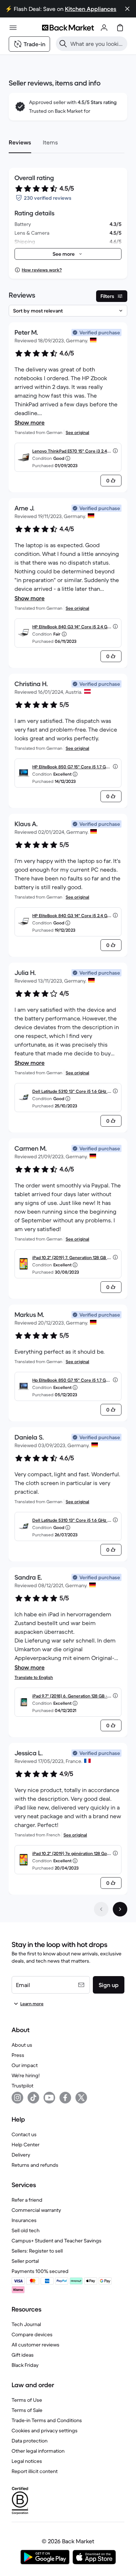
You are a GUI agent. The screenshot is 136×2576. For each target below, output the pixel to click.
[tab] (20, 142)
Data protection (30, 2441)
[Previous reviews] (101, 1909)
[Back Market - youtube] (49, 2098)
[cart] (120, 28)
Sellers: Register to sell (37, 2251)
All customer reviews (36, 2345)
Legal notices (27, 2461)
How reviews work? (42, 270)
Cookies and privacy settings (45, 2430)
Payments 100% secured (40, 2271)
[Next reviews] (120, 1909)
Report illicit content (35, 2471)
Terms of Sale (27, 2410)
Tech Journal (26, 2324)
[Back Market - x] (81, 2098)
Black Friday (25, 2365)
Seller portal (25, 2261)
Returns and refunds (35, 2165)
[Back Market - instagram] (17, 2098)
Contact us (24, 2134)
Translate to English (34, 1677)
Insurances (24, 2220)
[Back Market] (68, 28)
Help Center (26, 2145)
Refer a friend (27, 2200)
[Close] (127, 9)
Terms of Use (27, 2400)
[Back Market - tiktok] (33, 2098)
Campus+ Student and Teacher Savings (57, 2241)
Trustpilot (22, 2086)
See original (77, 432)
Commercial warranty (36, 2210)
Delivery (21, 2155)
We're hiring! (26, 2075)
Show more (30, 422)
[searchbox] (97, 44)
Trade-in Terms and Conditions (47, 2420)
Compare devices (32, 2334)
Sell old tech (26, 2230)
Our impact (25, 2065)
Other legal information (38, 2451)
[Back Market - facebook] (65, 2098)
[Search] (63, 44)
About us (22, 2045)
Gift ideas (23, 2355)
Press (18, 2055)
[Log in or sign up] (104, 28)
